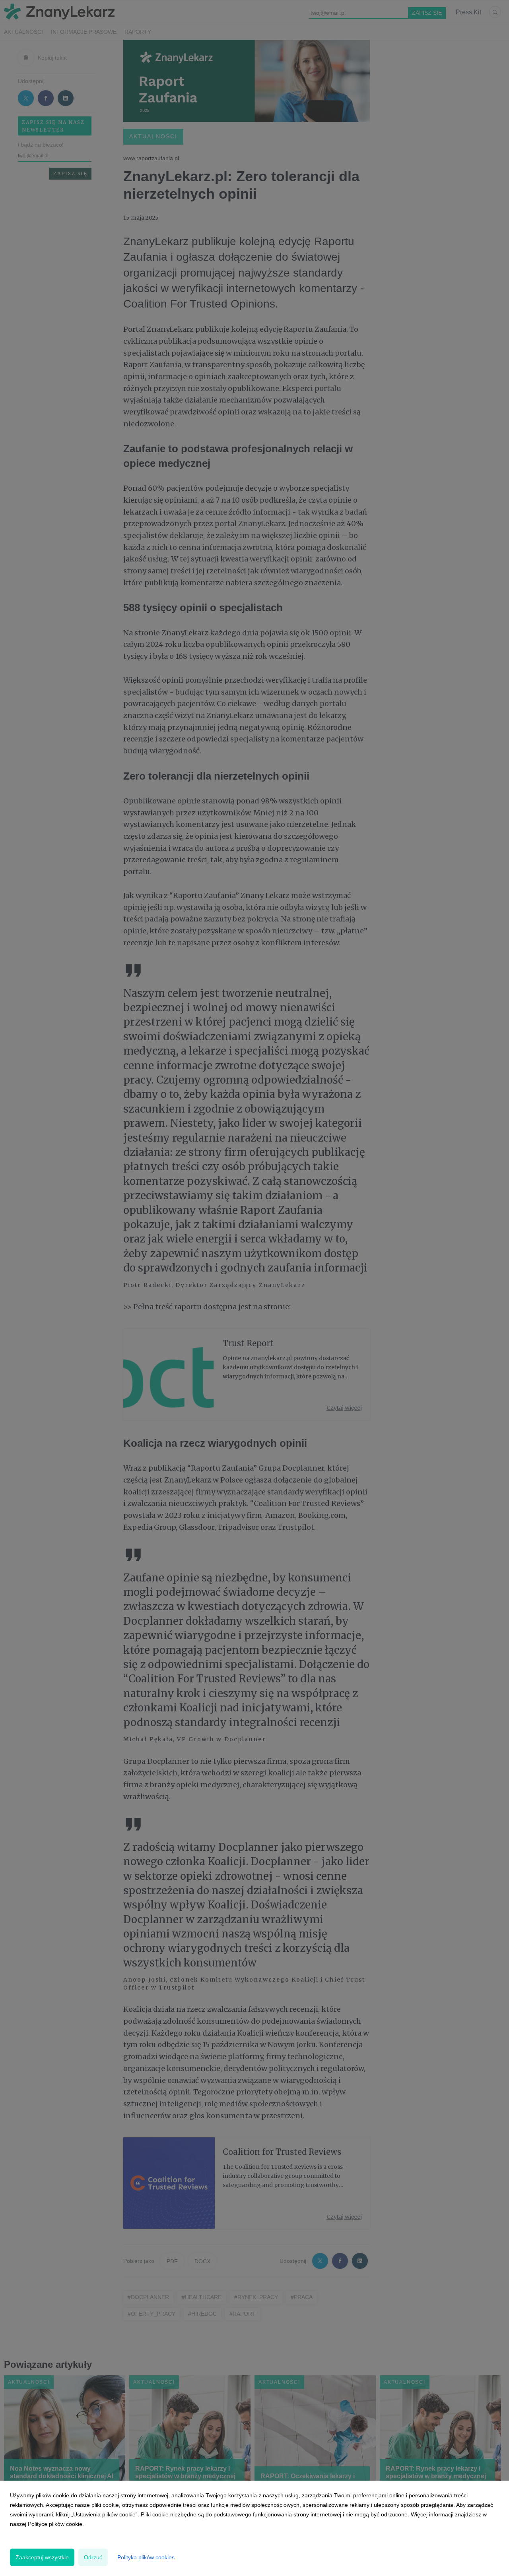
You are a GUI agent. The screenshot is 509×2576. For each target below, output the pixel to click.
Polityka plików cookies (146, 2557)
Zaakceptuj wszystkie (42, 2557)
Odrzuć (93, 2557)
